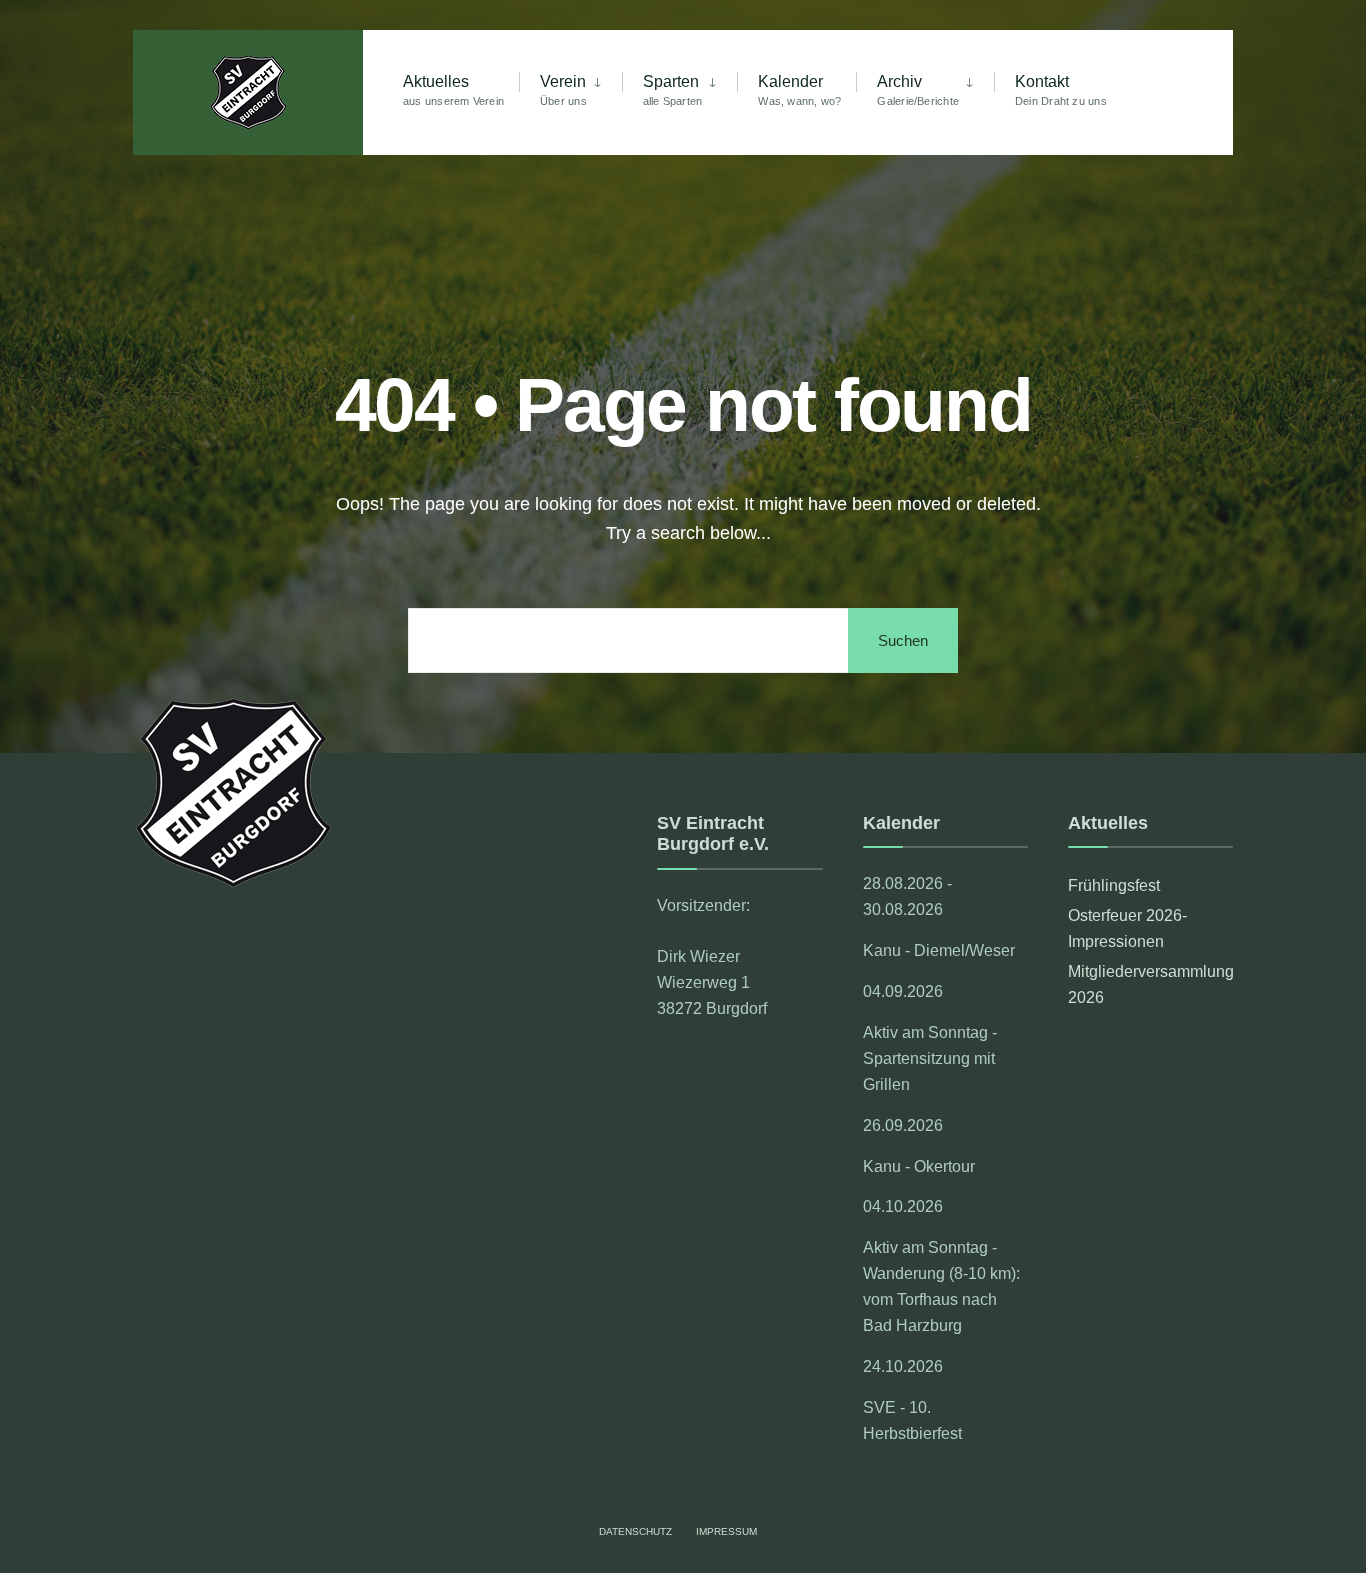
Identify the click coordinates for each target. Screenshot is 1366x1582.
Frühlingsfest (1114, 885)
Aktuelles (453, 90)
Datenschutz (635, 1531)
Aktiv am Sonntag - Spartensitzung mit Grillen (930, 1058)
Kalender (799, 90)
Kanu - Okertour (919, 1166)
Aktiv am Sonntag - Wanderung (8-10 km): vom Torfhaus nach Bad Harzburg (941, 1286)
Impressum (726, 1531)
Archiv (918, 90)
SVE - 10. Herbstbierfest (912, 1420)
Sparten (673, 90)
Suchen (903, 640)
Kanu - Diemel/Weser (939, 950)
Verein (563, 90)
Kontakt (1061, 90)
